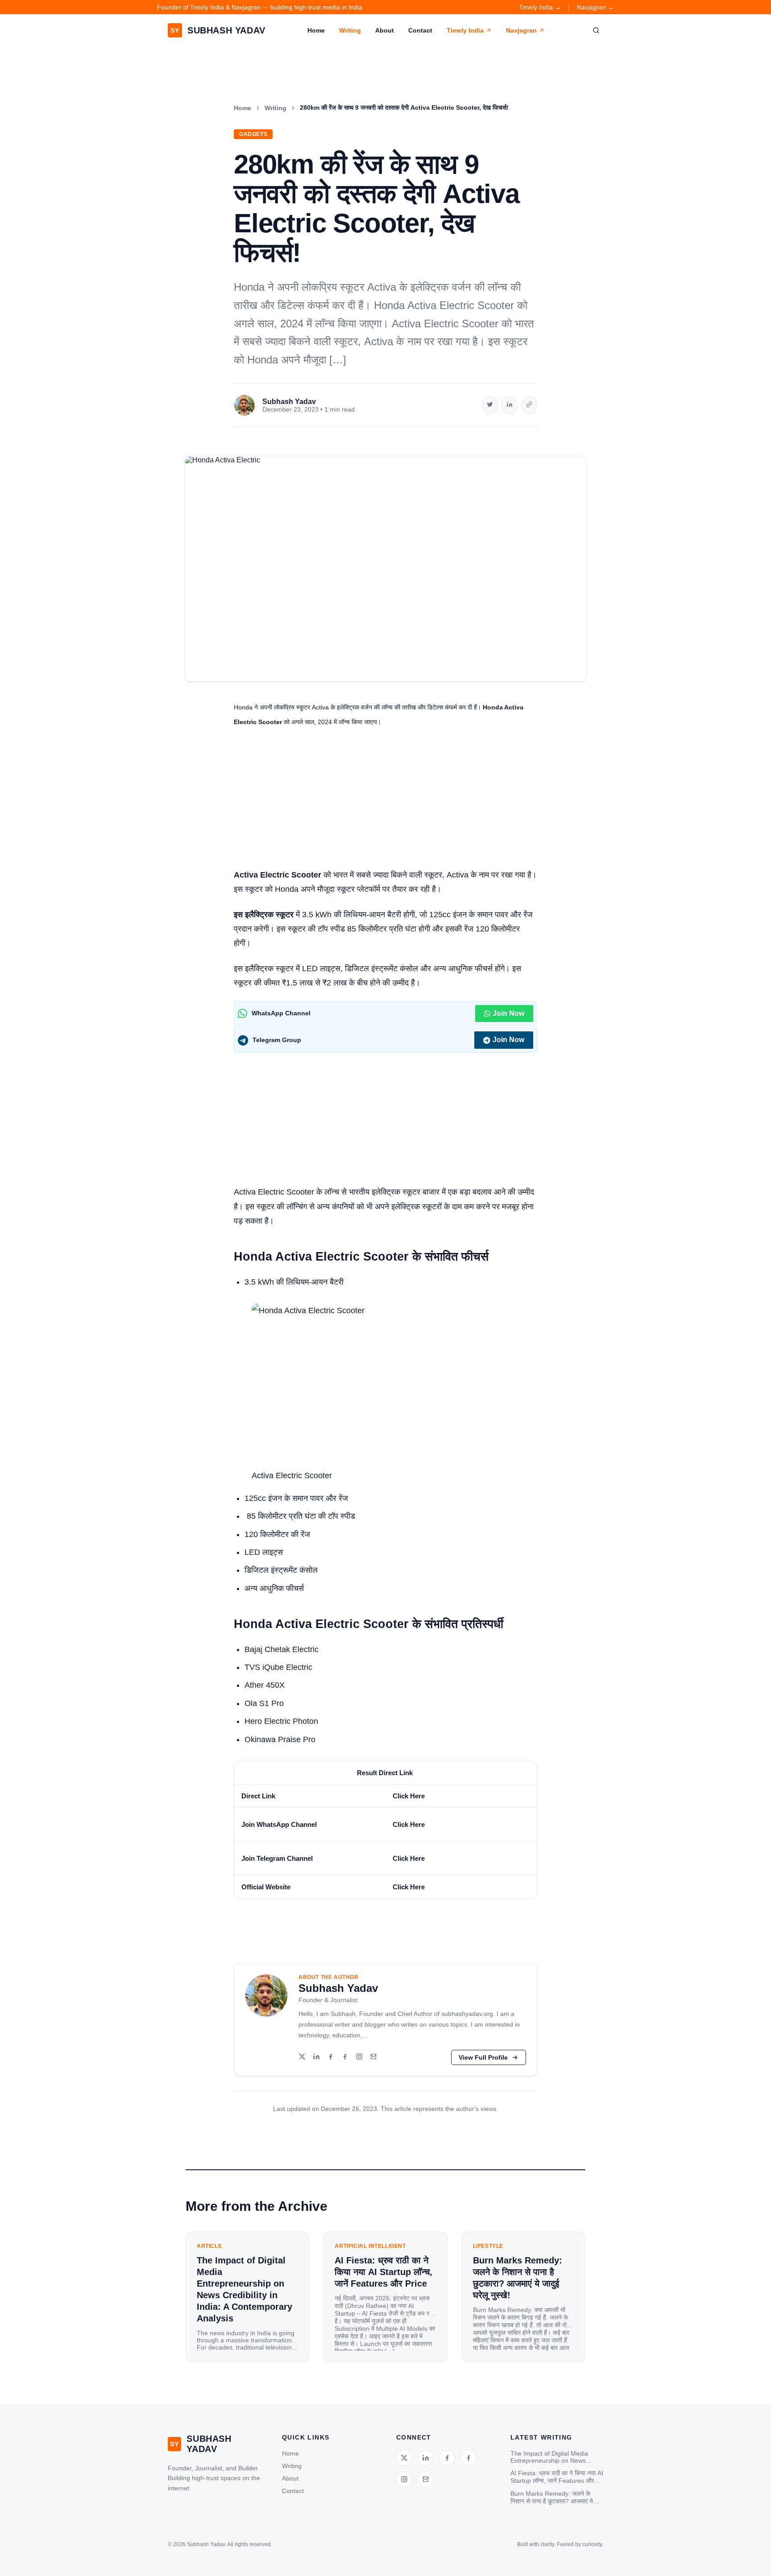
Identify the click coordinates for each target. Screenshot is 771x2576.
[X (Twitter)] (302, 2057)
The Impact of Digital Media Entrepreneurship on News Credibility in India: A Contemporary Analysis (549, 2457)
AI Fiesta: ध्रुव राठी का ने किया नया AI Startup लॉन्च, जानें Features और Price (557, 2477)
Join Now (508, 1013)
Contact (420, 30)
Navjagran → (595, 7)
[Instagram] (359, 2057)
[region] (385, 1830)
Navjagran (521, 30)
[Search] (596, 30)
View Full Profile (483, 2057)
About (385, 30)
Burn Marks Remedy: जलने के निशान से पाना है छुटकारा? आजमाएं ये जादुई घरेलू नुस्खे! (552, 2498)
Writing (350, 30)
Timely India (465, 30)
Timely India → (540, 7)
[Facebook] (331, 2057)
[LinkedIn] (316, 2057)
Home (316, 30)
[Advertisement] (385, 802)
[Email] (373, 2057)
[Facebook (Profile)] (345, 2057)
